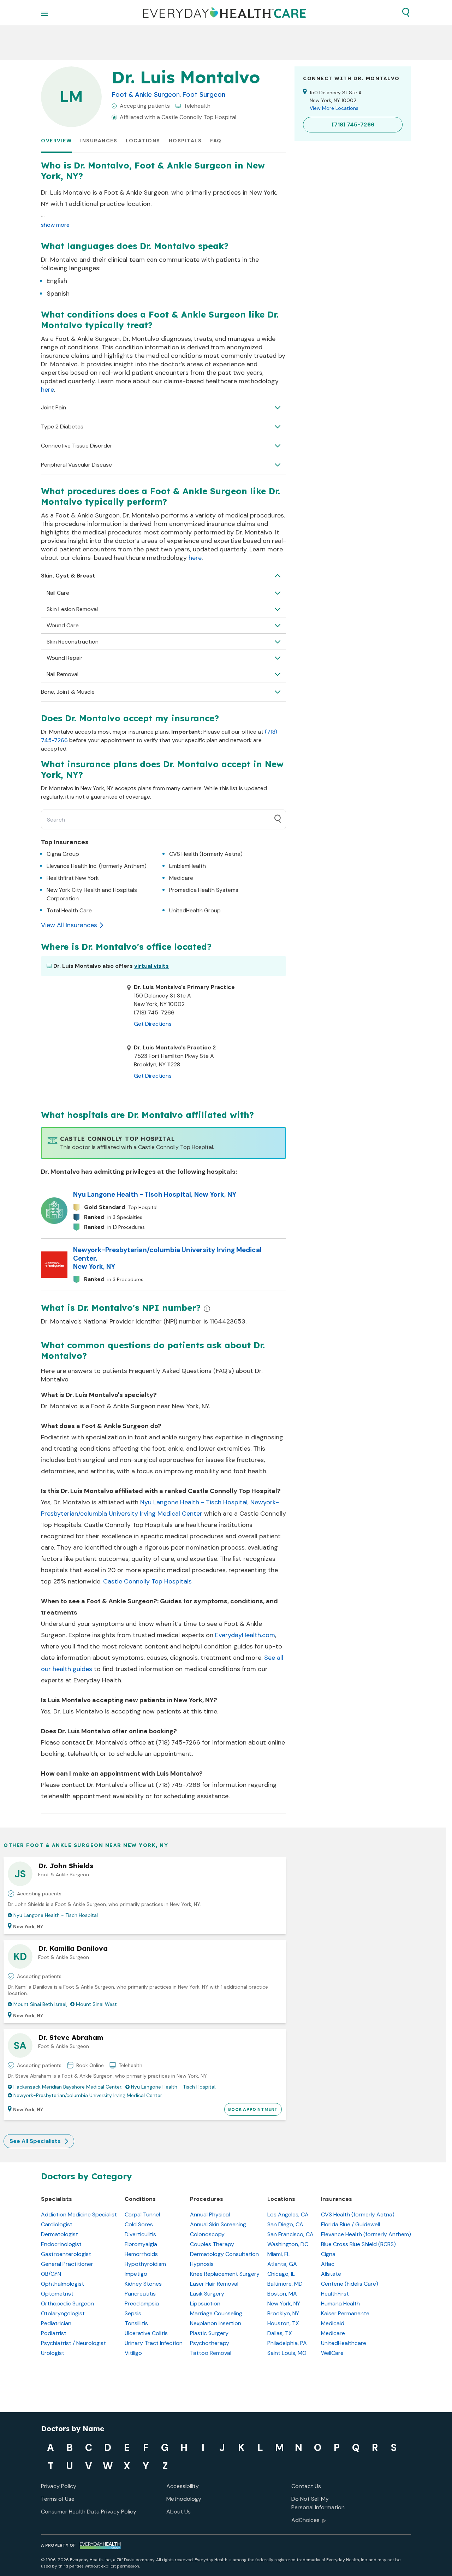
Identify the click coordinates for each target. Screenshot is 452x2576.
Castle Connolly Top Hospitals (147, 1581)
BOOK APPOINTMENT (253, 2109)
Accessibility (183, 2486)
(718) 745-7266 (178, 1742)
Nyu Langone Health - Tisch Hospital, (174, 2087)
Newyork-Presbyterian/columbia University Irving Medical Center (88, 2095)
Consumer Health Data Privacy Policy (89, 2512)
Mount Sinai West (96, 2004)
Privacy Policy (59, 2486)
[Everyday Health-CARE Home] (224, 12)
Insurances (99, 141)
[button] (406, 12)
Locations (143, 141)
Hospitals (185, 141)
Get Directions (153, 1024)
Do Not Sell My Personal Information (318, 2503)
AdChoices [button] (305, 2520)
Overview (56, 141)
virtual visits (151, 966)
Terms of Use (58, 2499)
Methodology (184, 2499)
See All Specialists (35, 2141)
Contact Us (306, 2486)
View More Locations (334, 108)
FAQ (216, 141)
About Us (179, 2512)
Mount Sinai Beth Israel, (40, 2004)
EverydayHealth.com (245, 1635)
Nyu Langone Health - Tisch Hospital (194, 1502)
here (47, 390)
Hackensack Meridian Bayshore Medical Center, (68, 2087)
